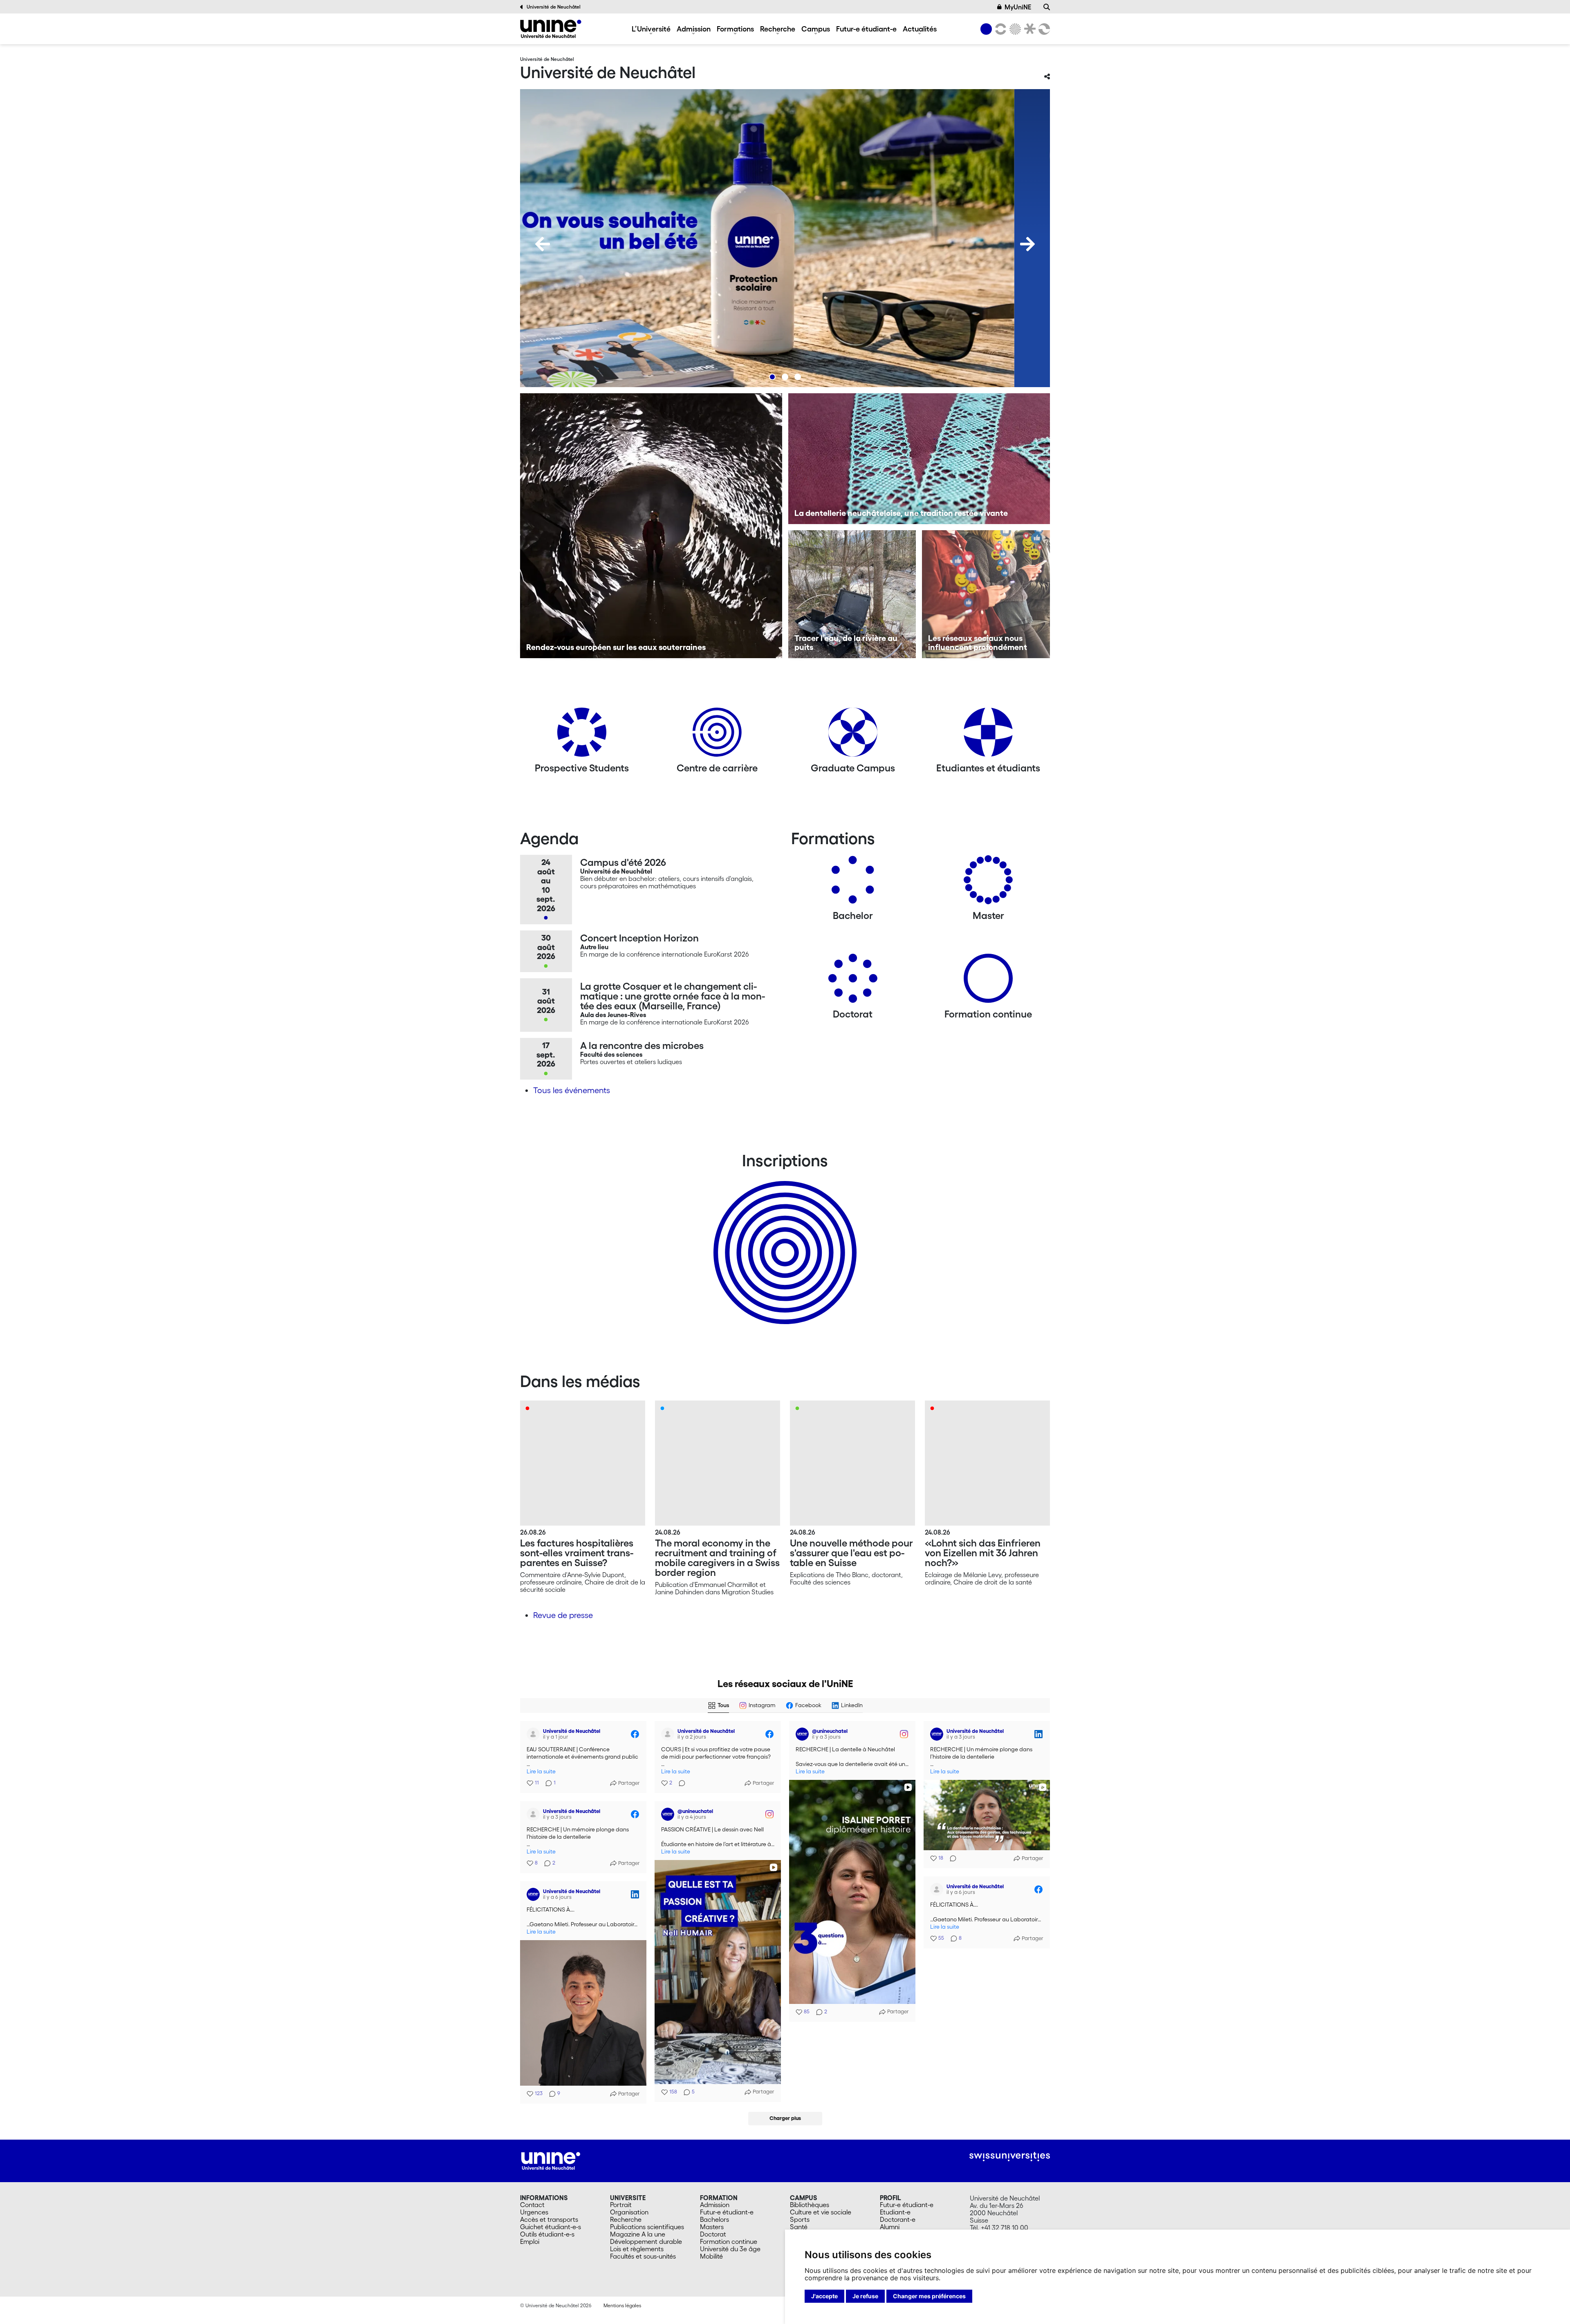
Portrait (621, 2205)
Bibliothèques (810, 2205)
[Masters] (988, 883)
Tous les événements (572, 1090)
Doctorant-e (898, 2219)
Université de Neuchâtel (554, 7)
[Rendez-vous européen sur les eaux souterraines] (651, 526)
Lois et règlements (637, 2249)
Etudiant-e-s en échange (783, 1238)
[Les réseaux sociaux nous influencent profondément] (986, 594)
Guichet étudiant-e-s (551, 2227)
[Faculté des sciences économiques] (1043, 29)
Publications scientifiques (647, 2227)
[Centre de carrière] (717, 735)
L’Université (651, 29)
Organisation (629, 2212)
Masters (712, 2227)
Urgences (534, 2212)
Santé (799, 2227)
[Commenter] (680, 1783)
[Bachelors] (853, 883)
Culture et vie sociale (821, 2212)
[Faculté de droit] (1028, 29)
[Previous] (543, 244)
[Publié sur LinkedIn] (1038, 1734)
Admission (694, 29)
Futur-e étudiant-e (866, 29)
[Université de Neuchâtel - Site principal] (551, 2160)
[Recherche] (1047, 7)
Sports (800, 2219)
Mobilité (711, 2256)
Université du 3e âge (730, 2249)
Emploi (530, 2241)
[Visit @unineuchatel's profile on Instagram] (802, 1734)
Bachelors (714, 2219)
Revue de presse (563, 1615)
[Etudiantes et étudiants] (988, 735)
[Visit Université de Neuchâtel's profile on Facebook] (533, 1734)
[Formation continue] (988, 981)
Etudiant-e (895, 2212)
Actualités (920, 29)
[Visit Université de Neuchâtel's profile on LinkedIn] (937, 1734)
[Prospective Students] (582, 735)
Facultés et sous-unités (643, 2256)
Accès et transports (549, 2219)
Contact (532, 2205)
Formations (735, 29)
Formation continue (729, 2241)
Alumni (890, 2227)
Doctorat (713, 2234)
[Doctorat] (853, 981)
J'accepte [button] (824, 2296)
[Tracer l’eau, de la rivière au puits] (852, 594)
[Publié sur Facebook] (635, 1734)
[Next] (1027, 244)
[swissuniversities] (1010, 2157)
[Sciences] (1014, 29)
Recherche (778, 29)
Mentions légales (622, 2305)
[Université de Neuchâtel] (551, 29)
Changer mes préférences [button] (929, 2296)
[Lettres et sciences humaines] (999, 29)
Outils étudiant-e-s (547, 2234)
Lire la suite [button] (541, 1772)
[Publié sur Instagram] (904, 1734)
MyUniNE (1018, 7)
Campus (816, 29)
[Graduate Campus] (853, 735)
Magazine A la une (638, 2234)
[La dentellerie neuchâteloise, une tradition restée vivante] (919, 459)
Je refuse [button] (865, 2296)
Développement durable (646, 2241)
